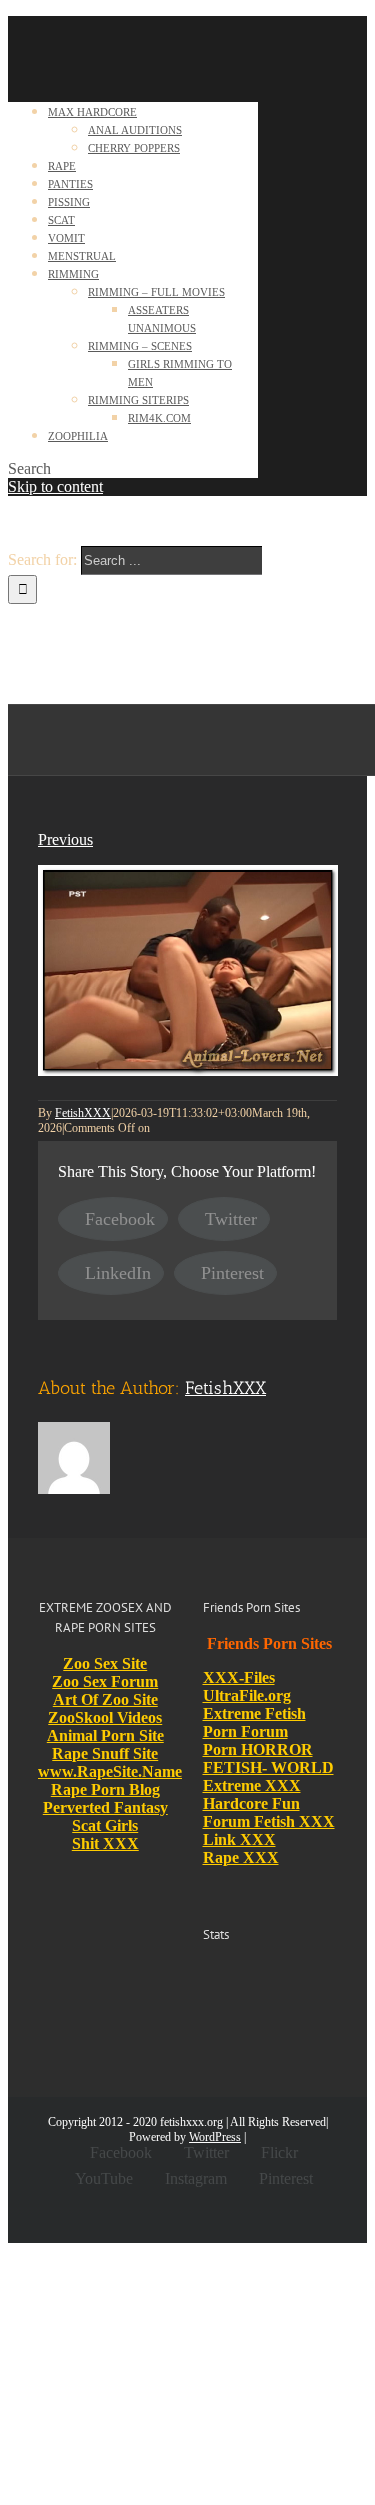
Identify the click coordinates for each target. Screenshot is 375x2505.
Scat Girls (105, 1825)
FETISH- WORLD (268, 1767)
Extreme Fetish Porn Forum (254, 1722)
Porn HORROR (258, 1749)
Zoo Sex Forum (105, 1681)
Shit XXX (105, 1843)
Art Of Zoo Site (105, 1699)
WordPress (215, 2137)
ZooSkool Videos (105, 1717)
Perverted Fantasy (105, 1807)
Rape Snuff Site (105, 1753)
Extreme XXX (252, 1785)
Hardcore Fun (251, 1803)
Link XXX (239, 1839)
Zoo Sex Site (105, 1663)
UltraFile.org (247, 1695)
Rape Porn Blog (105, 1789)
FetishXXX (83, 1113)
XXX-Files (239, 1677)
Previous (65, 839)
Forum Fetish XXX (269, 1821)
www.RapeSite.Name (110, 1771)
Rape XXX (241, 1857)
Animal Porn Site (105, 1735)
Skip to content (55, 486)
